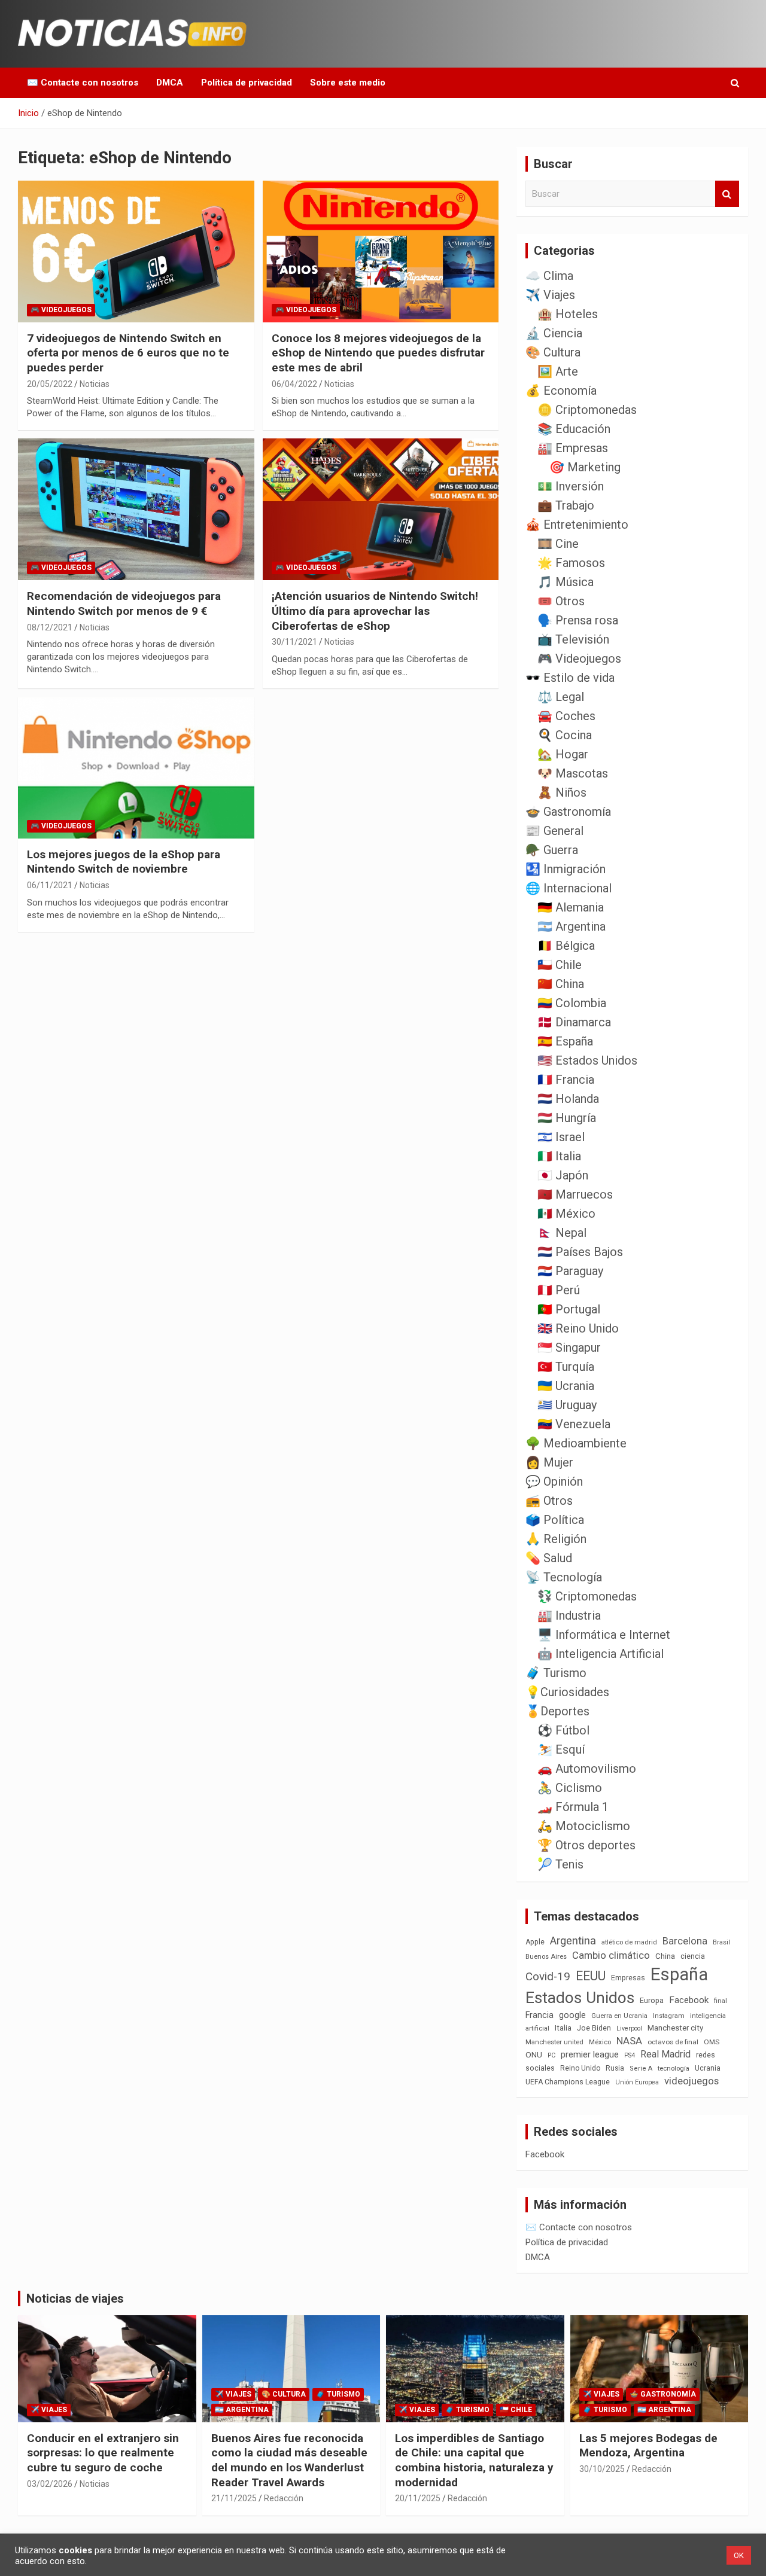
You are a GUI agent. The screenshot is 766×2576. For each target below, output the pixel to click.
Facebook (689, 2000)
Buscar (727, 194)
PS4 (630, 2055)
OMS (712, 2042)
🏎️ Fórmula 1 (573, 1807)
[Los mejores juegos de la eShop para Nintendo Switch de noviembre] (136, 767)
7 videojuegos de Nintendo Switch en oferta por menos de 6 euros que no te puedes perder (128, 353)
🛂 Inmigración (566, 869)
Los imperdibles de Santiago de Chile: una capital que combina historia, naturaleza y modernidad (474, 2460)
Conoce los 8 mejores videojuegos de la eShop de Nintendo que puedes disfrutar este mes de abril (378, 353)
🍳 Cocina (565, 735)
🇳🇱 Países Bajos (580, 1252)
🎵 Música (566, 582)
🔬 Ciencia (554, 333)
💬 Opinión (554, 1481)
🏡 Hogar (563, 754)
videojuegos (691, 2081)
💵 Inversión (571, 486)
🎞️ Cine (558, 544)
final (721, 2001)
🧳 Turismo (556, 1673)
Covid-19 (548, 1977)
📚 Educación (574, 429)
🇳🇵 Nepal (562, 1233)
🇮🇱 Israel (561, 1137)
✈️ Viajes (550, 295)
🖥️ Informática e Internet (604, 1635)
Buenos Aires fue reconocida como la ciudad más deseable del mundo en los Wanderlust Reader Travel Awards (289, 2460)
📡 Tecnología (564, 1577)
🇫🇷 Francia (566, 1080)
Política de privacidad (247, 83)
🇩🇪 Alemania (571, 907)
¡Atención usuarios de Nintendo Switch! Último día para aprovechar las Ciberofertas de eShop (375, 611)
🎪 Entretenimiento (577, 525)
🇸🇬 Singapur (569, 1348)
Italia (563, 2028)
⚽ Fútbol (563, 1730)
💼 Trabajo (566, 505)
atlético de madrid (629, 1942)
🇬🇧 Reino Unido (578, 1328)
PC (551, 2055)
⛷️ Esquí (561, 1749)
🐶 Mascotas (573, 773)
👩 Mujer (549, 1462)
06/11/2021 (50, 885)
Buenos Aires (546, 1957)
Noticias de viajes (75, 2298)
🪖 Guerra (552, 850)
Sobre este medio (348, 83)
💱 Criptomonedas (587, 1596)
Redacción (284, 2498)
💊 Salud (549, 1558)
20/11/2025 (418, 2498)
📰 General (554, 831)
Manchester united (554, 2042)
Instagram (669, 2016)
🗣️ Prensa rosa (578, 620)
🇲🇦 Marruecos (575, 1194)
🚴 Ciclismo (570, 1788)
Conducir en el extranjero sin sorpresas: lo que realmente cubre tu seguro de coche (103, 2453)
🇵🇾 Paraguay (570, 1271)
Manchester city (675, 2028)
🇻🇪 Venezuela (574, 1424)
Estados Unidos (580, 1998)
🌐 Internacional (569, 888)
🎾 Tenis (560, 1864)
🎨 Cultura (553, 352)
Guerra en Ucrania (619, 2016)
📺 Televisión (573, 639)
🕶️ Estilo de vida (570, 678)
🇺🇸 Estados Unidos (587, 1060)
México (600, 2042)
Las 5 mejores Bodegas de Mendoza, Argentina (648, 2446)
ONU (534, 2054)
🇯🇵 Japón (563, 1175)
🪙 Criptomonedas (587, 410)
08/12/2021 (50, 627)
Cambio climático (611, 1955)
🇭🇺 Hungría (567, 1118)
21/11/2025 (234, 2498)
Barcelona (685, 1941)
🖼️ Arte (558, 371)
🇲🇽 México (566, 1214)
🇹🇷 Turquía (566, 1367)
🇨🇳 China (561, 984)
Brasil (721, 1942)
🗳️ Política (555, 1520)
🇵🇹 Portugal (569, 1309)
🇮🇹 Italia (559, 1156)
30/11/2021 (294, 642)
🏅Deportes (557, 1711)
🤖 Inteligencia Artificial (601, 1654)
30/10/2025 (602, 2469)
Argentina (573, 1941)
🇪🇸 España (565, 1041)
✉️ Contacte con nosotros (83, 83)
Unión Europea (637, 2082)
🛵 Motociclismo (584, 1826)
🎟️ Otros (561, 601)
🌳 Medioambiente (576, 1443)
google (572, 2015)
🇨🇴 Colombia (572, 1003)
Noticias (95, 384)
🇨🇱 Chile (560, 965)
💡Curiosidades (567, 1692)
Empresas (628, 1978)
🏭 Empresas (573, 448)
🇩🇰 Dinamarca (574, 1022)
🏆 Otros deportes (586, 1845)
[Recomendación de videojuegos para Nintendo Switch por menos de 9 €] (136, 510)
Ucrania (708, 2068)
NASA (629, 2041)
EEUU (591, 1976)
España (679, 1974)
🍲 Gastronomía (568, 812)
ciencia (693, 1956)
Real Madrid (665, 2054)
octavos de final (673, 2042)
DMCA (170, 83)
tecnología (674, 2068)
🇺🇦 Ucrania (566, 1386)
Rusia (615, 2068)
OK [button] (739, 2555)
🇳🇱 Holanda (568, 1099)
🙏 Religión (556, 1539)
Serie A (641, 2069)
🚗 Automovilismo (587, 1769)
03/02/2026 (50, 2484)
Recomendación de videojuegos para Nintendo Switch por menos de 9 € (124, 603)
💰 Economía (561, 391)
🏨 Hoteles (568, 314)
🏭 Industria (569, 1615)
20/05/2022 (50, 384)
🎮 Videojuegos (61, 310)
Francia (539, 2015)
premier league (590, 2054)
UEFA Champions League (568, 2082)
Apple (535, 1942)
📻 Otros (549, 1501)
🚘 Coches (566, 716)
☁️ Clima (549, 276)
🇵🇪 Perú (559, 1290)
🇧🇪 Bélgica (566, 946)
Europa (652, 2000)
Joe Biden (594, 2028)
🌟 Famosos (571, 563)
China (665, 1956)
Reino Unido (580, 2068)
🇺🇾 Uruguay (567, 1405)
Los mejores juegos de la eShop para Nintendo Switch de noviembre (124, 862)
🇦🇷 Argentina (572, 926)
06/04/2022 (294, 384)
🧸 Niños (562, 792)
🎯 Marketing (585, 467)
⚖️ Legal (561, 697)
